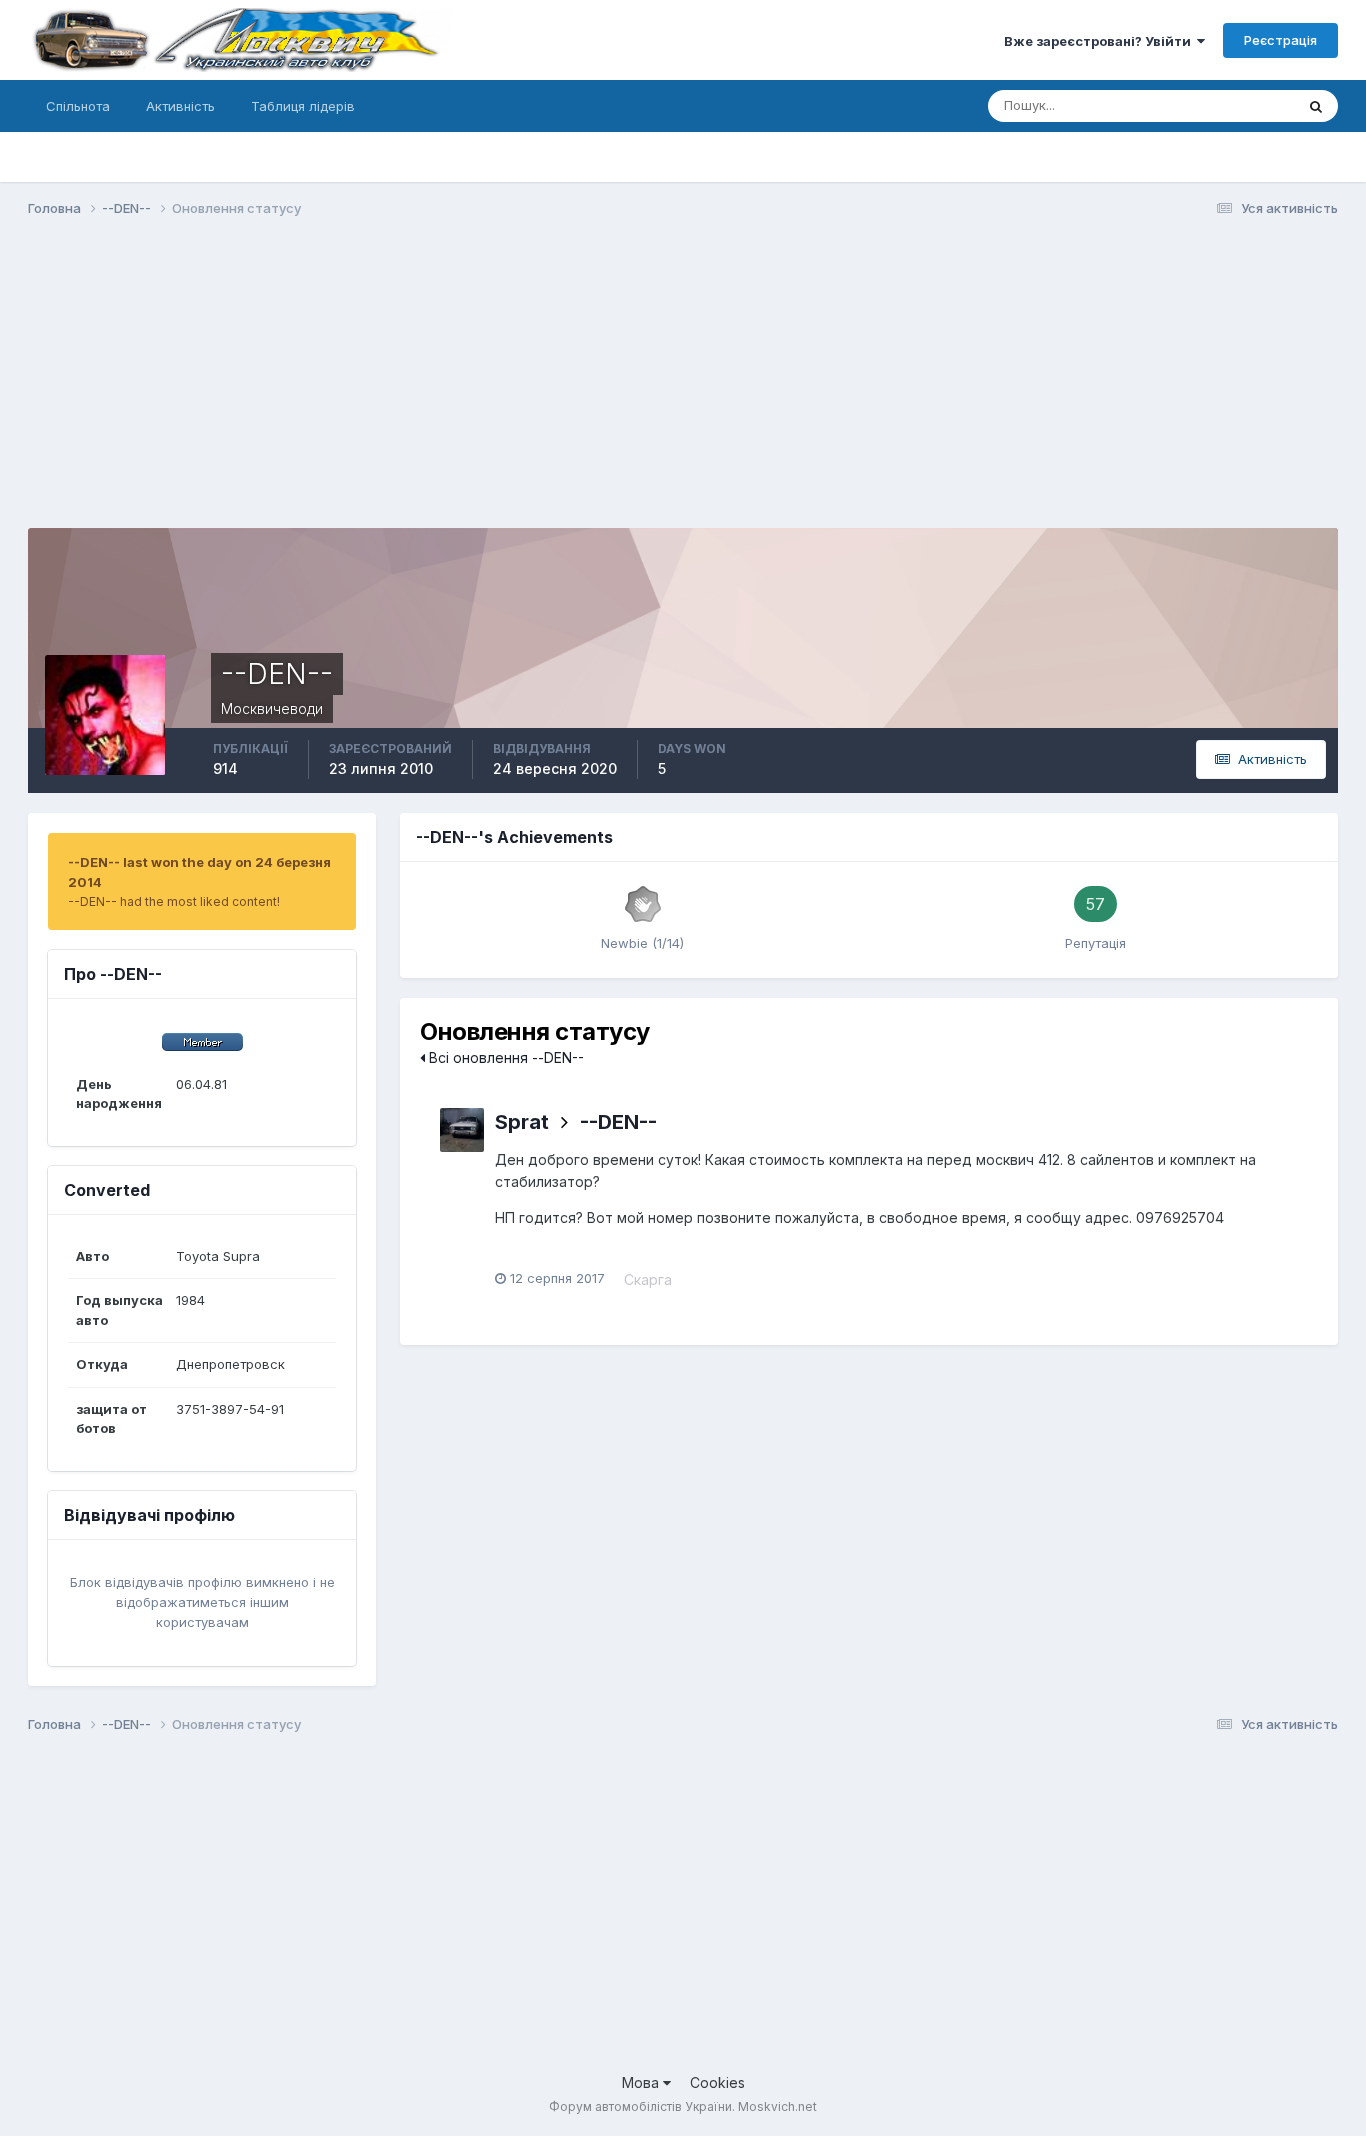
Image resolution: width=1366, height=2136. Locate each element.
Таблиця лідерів (303, 106)
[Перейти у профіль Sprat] (462, 1130)
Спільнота (78, 106)
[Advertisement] (392, 388)
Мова (642, 2082)
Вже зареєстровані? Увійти (1100, 41)
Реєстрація (1280, 40)
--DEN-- (618, 1122)
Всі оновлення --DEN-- (504, 1057)
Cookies (717, 2082)
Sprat (522, 1122)
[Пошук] (1316, 106)
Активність (180, 106)
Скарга (648, 1279)
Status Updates (1221, 105)
